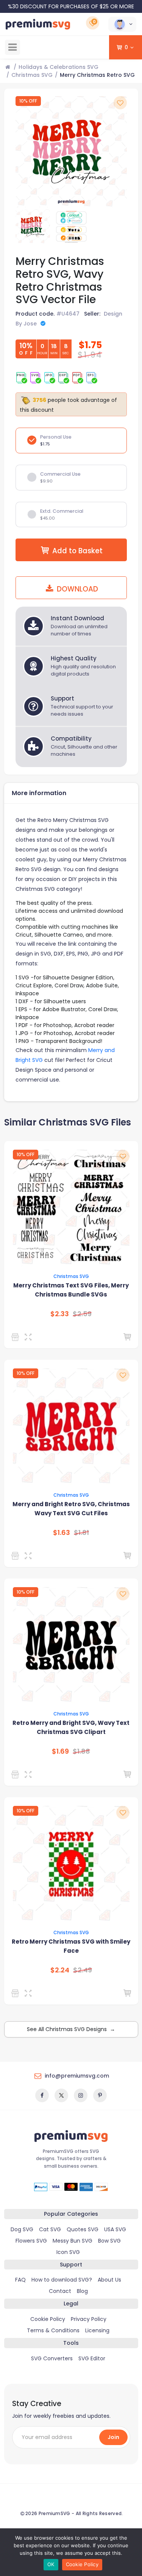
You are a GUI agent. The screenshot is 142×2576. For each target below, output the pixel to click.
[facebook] (42, 2095)
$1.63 (62, 1533)
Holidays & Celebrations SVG (59, 67)
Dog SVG (22, 2229)
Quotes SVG (83, 2229)
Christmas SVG (32, 75)
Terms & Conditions (53, 2330)
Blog (82, 2291)
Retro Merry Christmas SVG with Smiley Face (71, 1946)
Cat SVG (50, 2229)
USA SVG (115, 2229)
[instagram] (81, 2095)
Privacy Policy (89, 2319)
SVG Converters (52, 2358)
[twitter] (61, 2095)
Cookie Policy (48, 2319)
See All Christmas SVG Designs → (71, 2029)
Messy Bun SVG (73, 2241)
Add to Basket (77, 551)
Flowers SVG (31, 2241)
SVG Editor (92, 2358)
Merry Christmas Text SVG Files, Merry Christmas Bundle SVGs (71, 1290)
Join (113, 2437)
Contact (60, 2291)
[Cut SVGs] (16, 1993)
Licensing (97, 2330)
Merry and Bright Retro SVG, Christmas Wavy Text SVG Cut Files (71, 1509)
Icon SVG (68, 2252)
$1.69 (60, 1751)
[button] (122, 24)
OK (51, 2564)
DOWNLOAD (76, 589)
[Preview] (30, 1337)
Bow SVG (109, 2241)
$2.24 (60, 1970)
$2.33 (60, 1314)
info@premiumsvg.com (77, 2076)
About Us (109, 2280)
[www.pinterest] (100, 2095)
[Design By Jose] (16, 1337)
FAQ (20, 2280)
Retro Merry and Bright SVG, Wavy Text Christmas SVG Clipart (71, 1727)
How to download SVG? (62, 2280)
